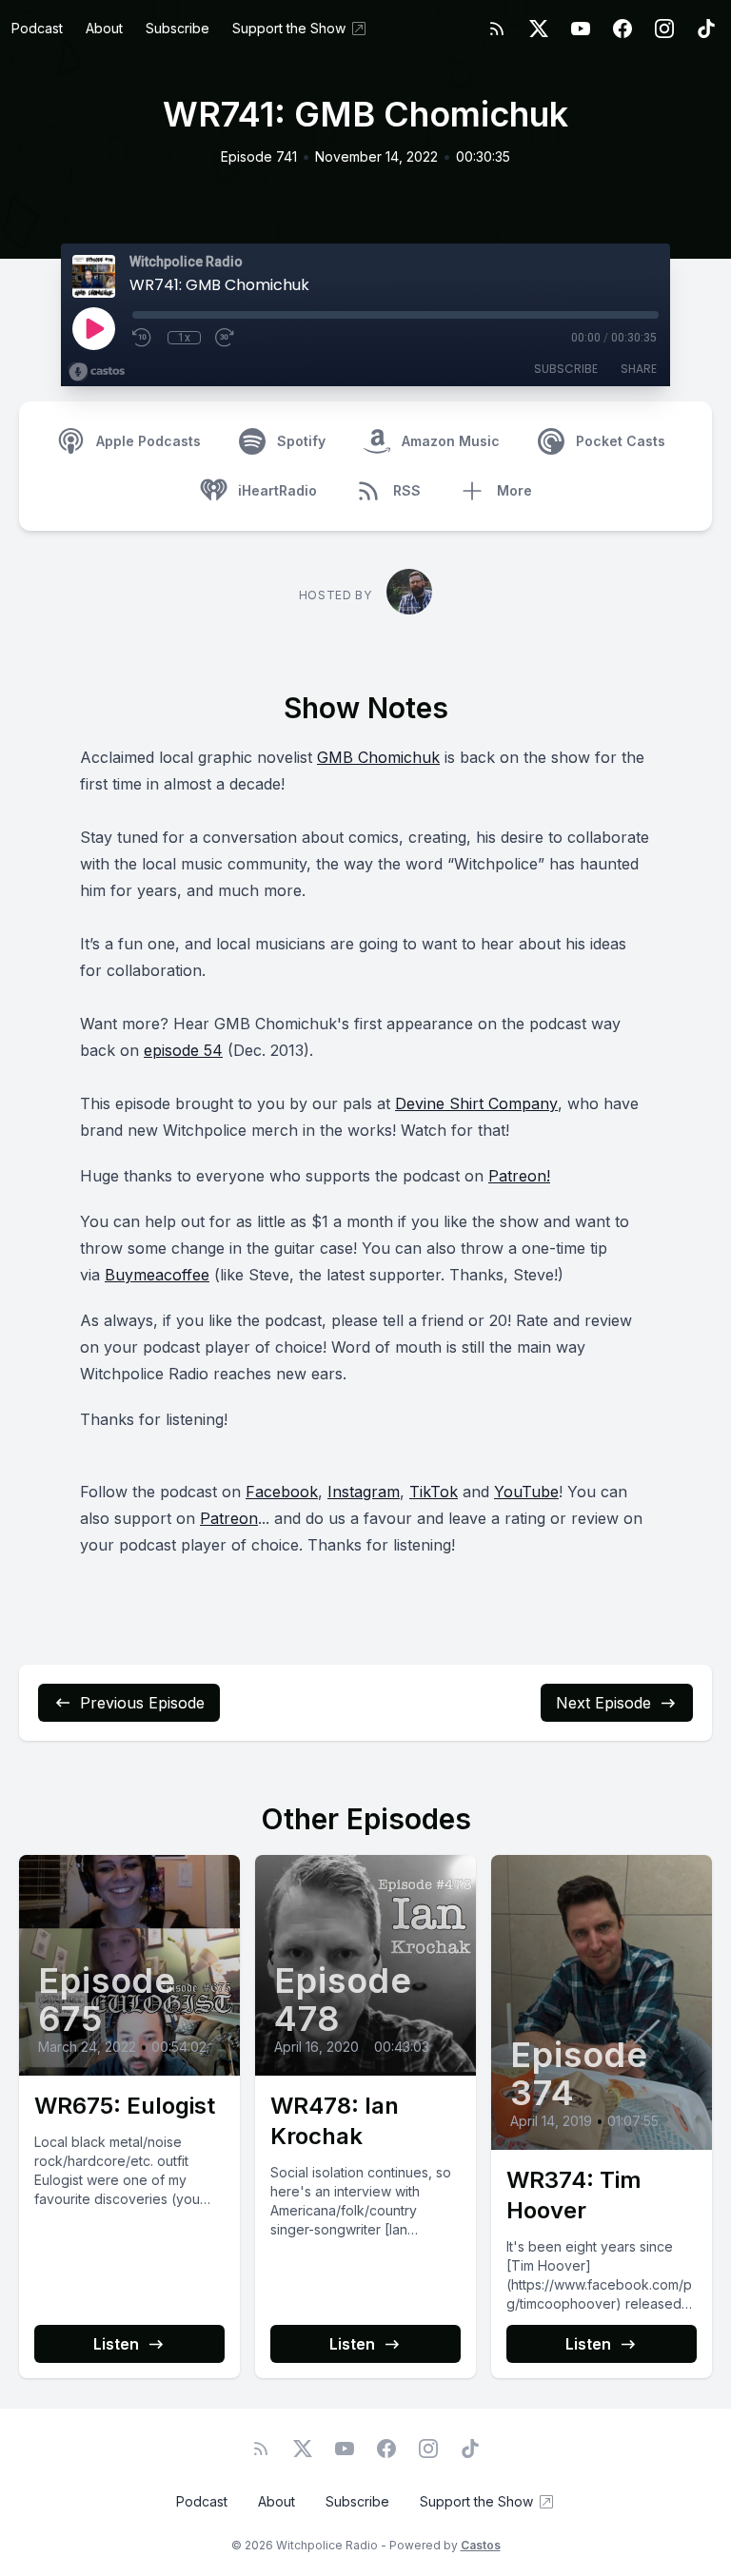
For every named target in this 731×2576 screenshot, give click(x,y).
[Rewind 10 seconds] (143, 338)
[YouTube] (581, 29)
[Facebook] (622, 29)
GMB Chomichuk (378, 757)
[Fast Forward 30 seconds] (226, 338)
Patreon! (519, 1176)
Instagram (364, 1492)
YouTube (526, 1492)
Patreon (229, 1518)
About (104, 28)
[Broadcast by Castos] (97, 372)
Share (639, 369)
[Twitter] (539, 29)
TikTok (434, 1492)
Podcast (37, 28)
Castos (481, 2545)
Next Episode (603, 1703)
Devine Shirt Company (476, 1103)
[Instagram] (664, 29)
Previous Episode (142, 1703)
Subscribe (178, 28)
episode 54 (183, 1050)
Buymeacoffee (157, 1275)
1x (184, 338)
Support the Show (289, 28)
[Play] (93, 328)
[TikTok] (706, 29)
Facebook (282, 1492)
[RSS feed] (497, 29)
